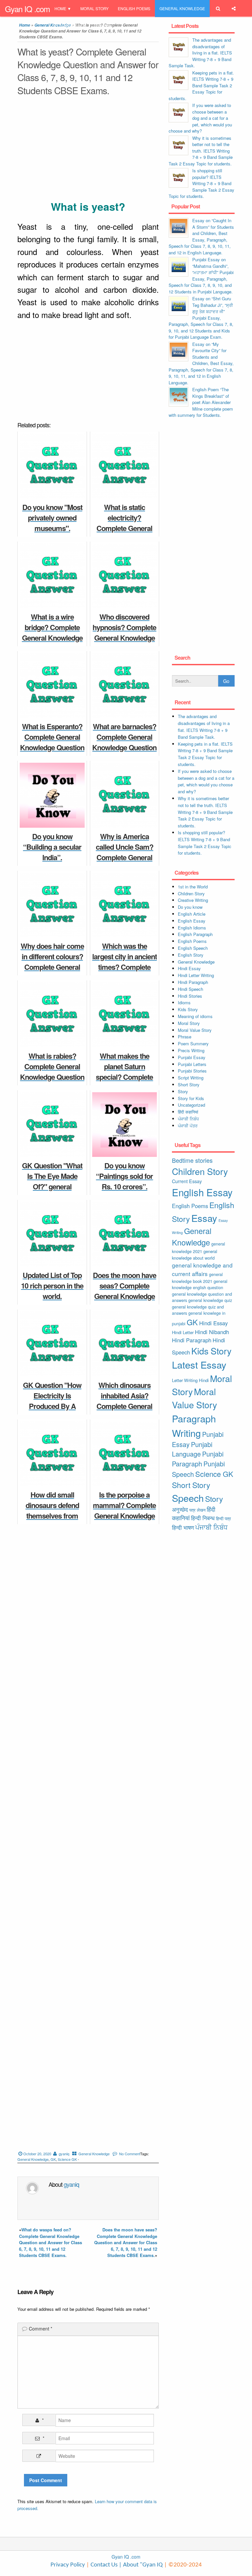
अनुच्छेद (180, 1509)
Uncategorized (191, 1105)
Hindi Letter (183, 1332)
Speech (188, 1498)
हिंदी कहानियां (188, 1112)
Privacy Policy (68, 2565)
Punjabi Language (192, 1449)
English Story (191, 955)
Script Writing (191, 1078)
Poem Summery (193, 1043)
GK (53, 2159)
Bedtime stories (192, 1160)
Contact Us (103, 2565)
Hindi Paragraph (193, 982)
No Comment (130, 2154)
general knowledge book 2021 (197, 1278)
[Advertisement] (88, 149)
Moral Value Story (195, 1030)
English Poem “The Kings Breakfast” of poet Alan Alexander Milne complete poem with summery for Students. (201, 402)
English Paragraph (195, 934)
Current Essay (187, 1181)
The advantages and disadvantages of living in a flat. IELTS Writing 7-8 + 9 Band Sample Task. (200, 53)
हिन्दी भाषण (183, 1527)
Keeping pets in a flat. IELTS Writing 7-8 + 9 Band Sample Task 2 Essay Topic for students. (201, 85)
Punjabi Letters (192, 1064)
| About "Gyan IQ (141, 2565)
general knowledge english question (200, 1284)
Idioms (184, 1002)
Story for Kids (191, 1098)
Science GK (67, 2159)
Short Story (189, 1085)
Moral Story (94, 8)
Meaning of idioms (195, 1016)
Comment (41, 2329)
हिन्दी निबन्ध (103, 25)
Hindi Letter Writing (196, 975)
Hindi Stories (190, 996)
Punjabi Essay (70, 25)
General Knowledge (182, 8)
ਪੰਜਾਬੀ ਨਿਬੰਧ (188, 1119)
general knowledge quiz (210, 1300)
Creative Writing (193, 900)
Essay (204, 1218)
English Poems (134, 8)
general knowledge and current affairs (202, 1269)
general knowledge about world (195, 1255)
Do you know (190, 907)
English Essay (192, 921)
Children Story (191, 894)
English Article (192, 914)
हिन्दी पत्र (223, 1518)
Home (60, 8)
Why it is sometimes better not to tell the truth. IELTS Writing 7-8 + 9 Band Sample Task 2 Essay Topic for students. (201, 151)
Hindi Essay (189, 968)
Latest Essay (199, 1364)
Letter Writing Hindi (190, 1380)
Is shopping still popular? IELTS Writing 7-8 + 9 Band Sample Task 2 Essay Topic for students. (201, 183)
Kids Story (188, 1009)
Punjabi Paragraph (198, 1459)
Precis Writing (191, 1050)
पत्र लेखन (197, 1510)
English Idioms (192, 928)
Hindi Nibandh (212, 1332)
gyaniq (64, 2154)
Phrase (185, 1037)
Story (183, 1091)
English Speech (193, 948)
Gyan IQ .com (27, 9)
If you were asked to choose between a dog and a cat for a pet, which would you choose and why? (200, 118)
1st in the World (193, 887)
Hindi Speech (190, 989)
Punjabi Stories (192, 1071)
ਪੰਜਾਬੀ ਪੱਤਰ (188, 1126)
